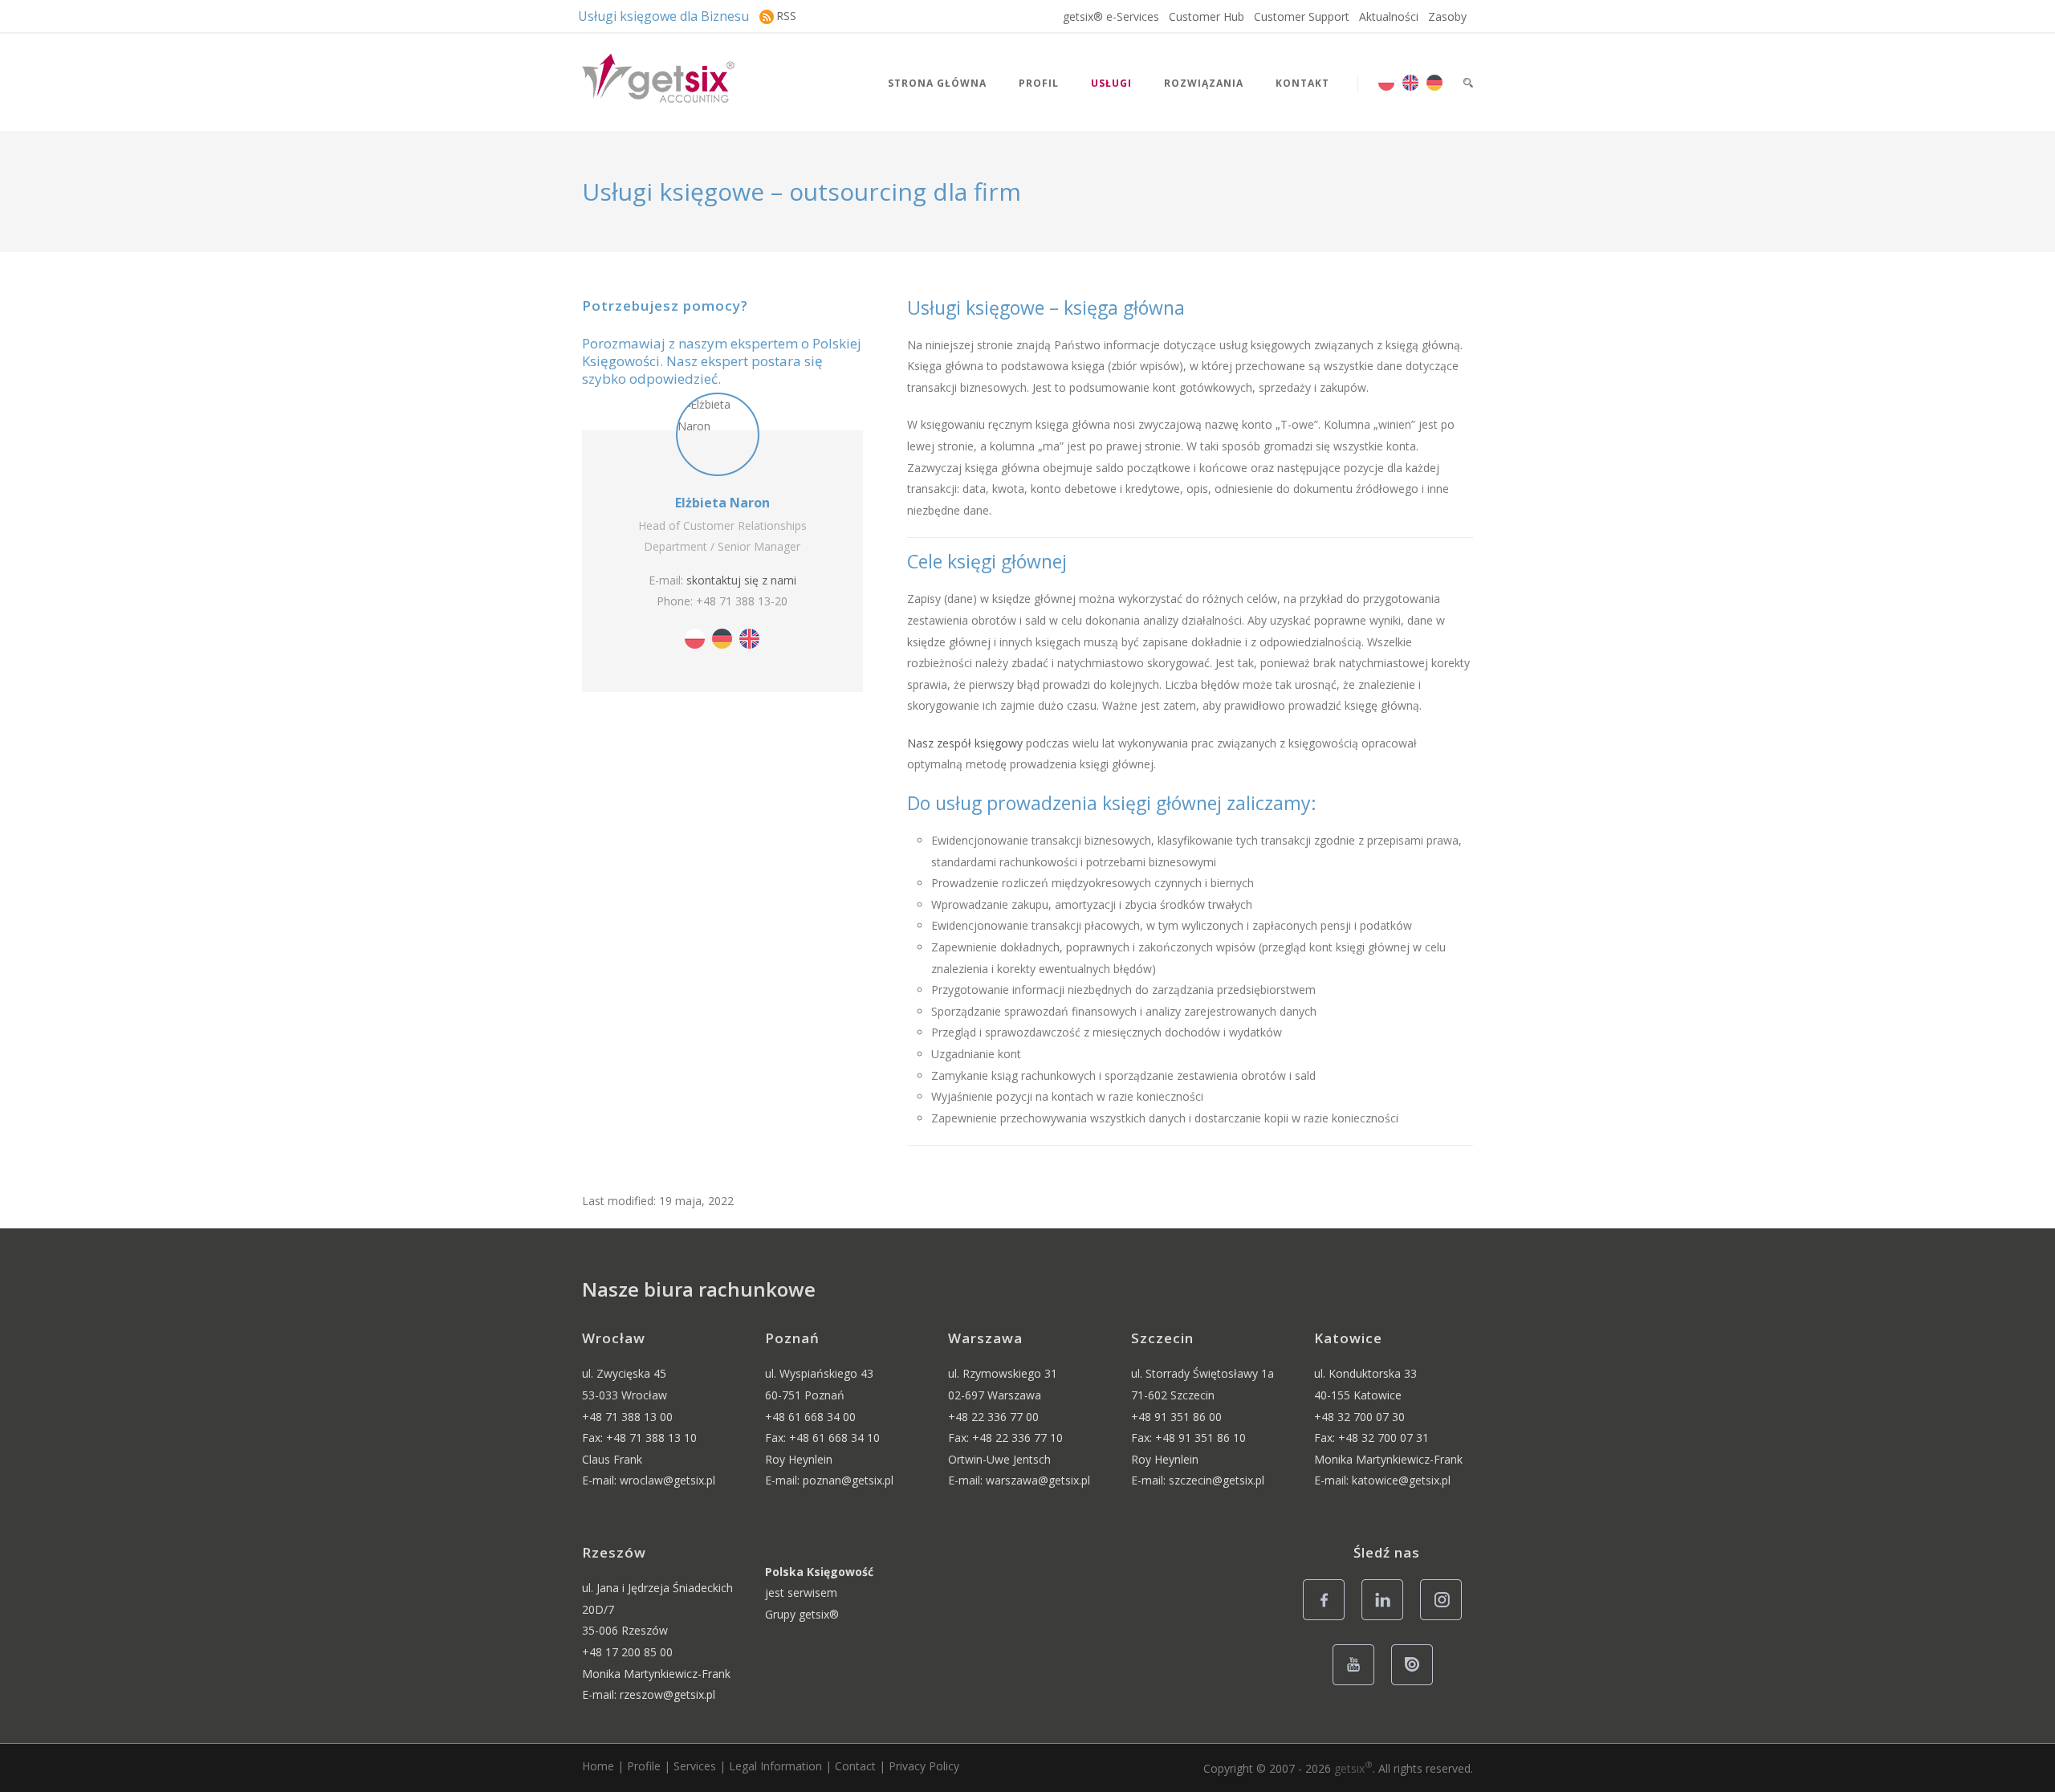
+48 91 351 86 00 (1176, 1417)
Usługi (1111, 83)
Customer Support (1302, 16)
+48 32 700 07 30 (1359, 1417)
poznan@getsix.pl (848, 1480)
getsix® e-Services (1111, 16)
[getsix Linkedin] (1387, 1619)
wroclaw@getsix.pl (667, 1480)
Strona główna (937, 83)
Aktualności (1389, 16)
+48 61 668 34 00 (810, 1417)
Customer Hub (1207, 16)
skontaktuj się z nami (741, 580)
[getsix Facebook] (1328, 1619)
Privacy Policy (924, 1766)
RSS (786, 16)
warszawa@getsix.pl (1038, 1480)
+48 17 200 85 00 (627, 1652)
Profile (644, 1766)
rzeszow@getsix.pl (667, 1694)
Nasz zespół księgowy (965, 743)
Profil (1039, 83)
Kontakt (1302, 83)
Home (598, 1766)
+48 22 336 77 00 (993, 1417)
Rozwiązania (1204, 83)
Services (695, 1766)
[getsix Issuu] (1416, 1684)
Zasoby (1447, 16)
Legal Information (775, 1766)
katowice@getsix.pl (1401, 1480)
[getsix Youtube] (1358, 1684)
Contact (855, 1766)
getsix (1353, 1768)
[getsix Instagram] (1445, 1619)
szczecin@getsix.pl (1217, 1480)
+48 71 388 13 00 (627, 1417)
